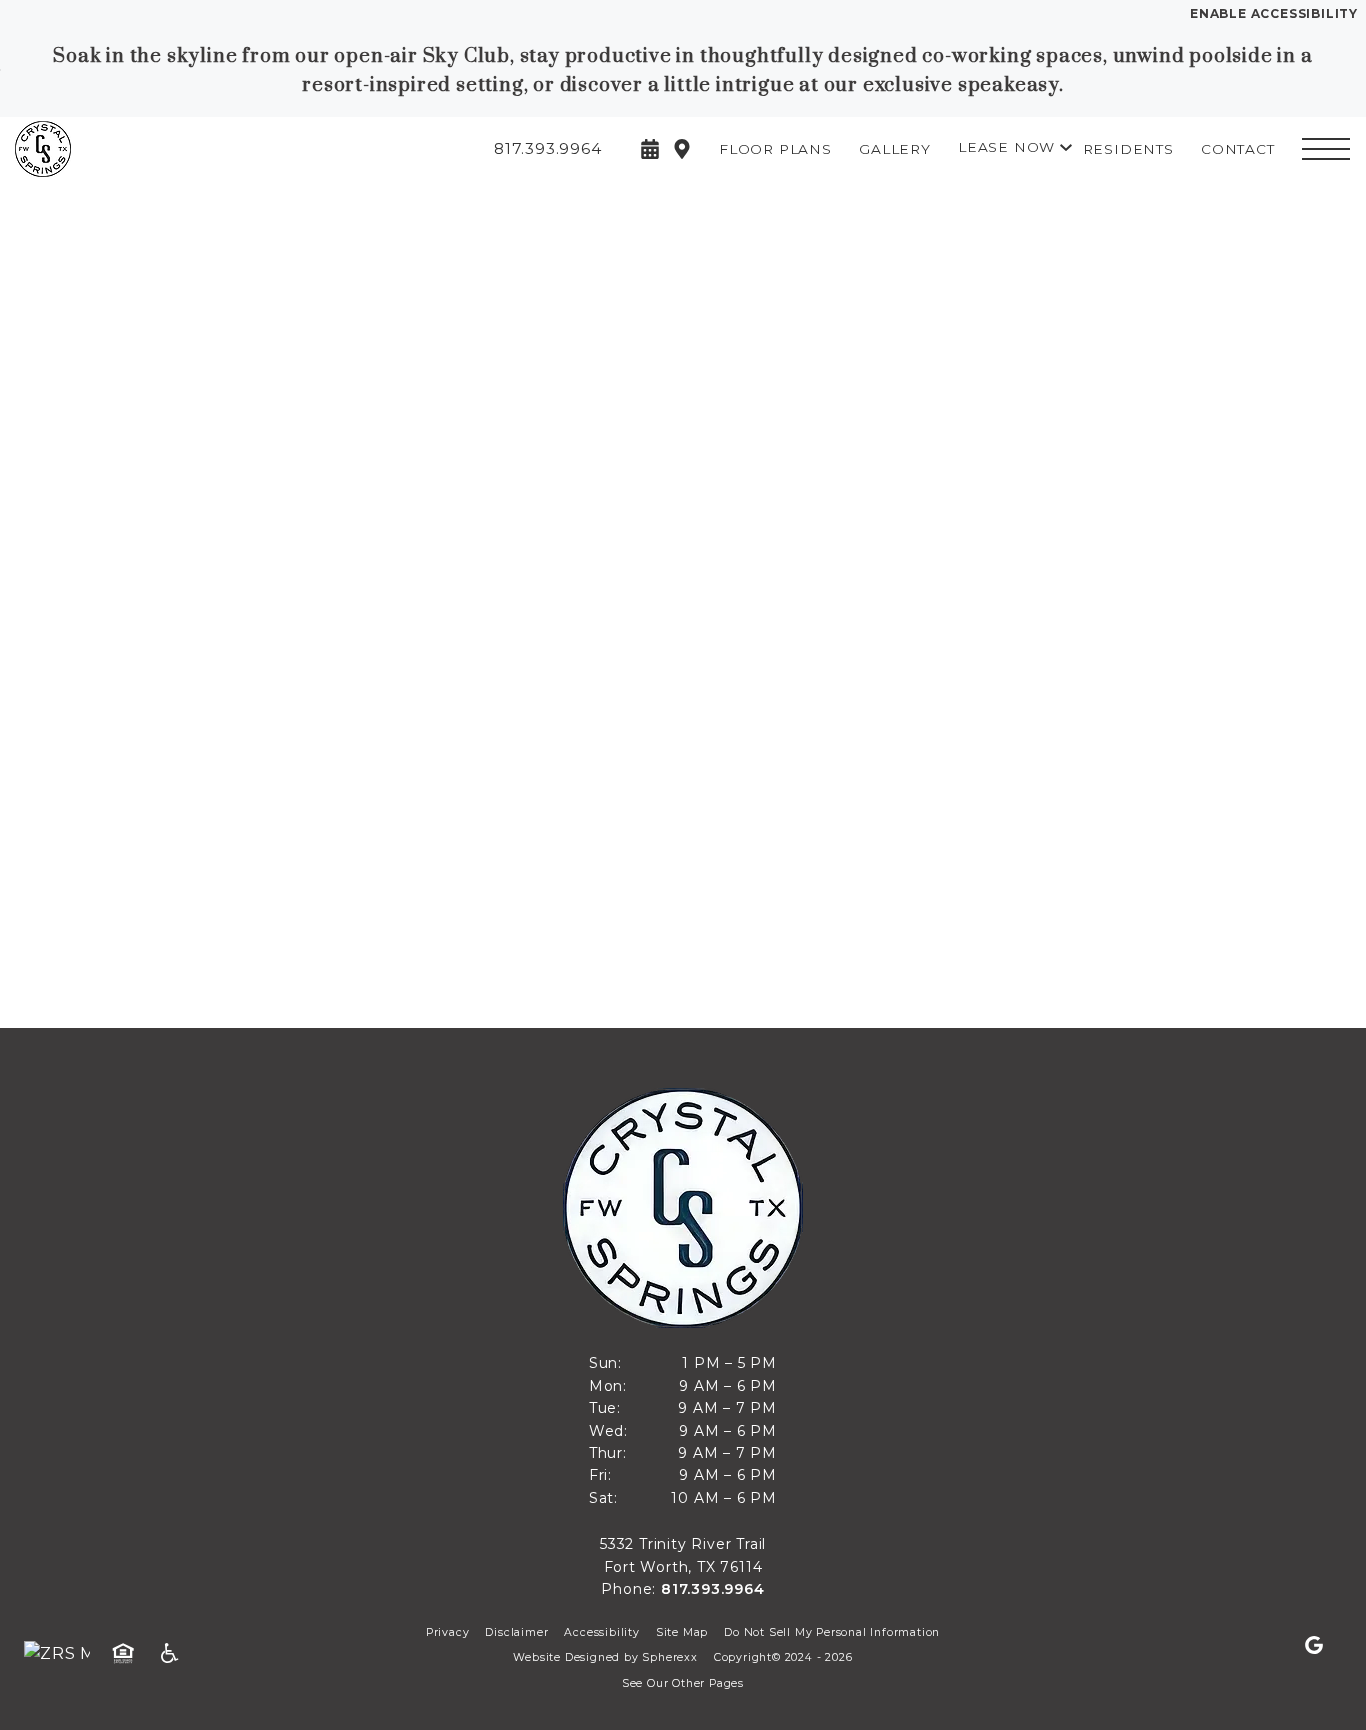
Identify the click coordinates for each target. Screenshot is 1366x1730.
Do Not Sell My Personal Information (832, 1632)
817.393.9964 (713, 1589)
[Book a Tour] (650, 149)
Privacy (448, 1632)
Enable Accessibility (1274, 13)
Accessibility (601, 1632)
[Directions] (682, 149)
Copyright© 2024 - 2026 (783, 1657)
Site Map (682, 1632)
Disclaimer (516, 1632)
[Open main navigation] (1326, 149)
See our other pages (683, 1683)
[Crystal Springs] (125, 149)
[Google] (1314, 1646)
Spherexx (669, 1657)
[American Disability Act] (176, 1654)
